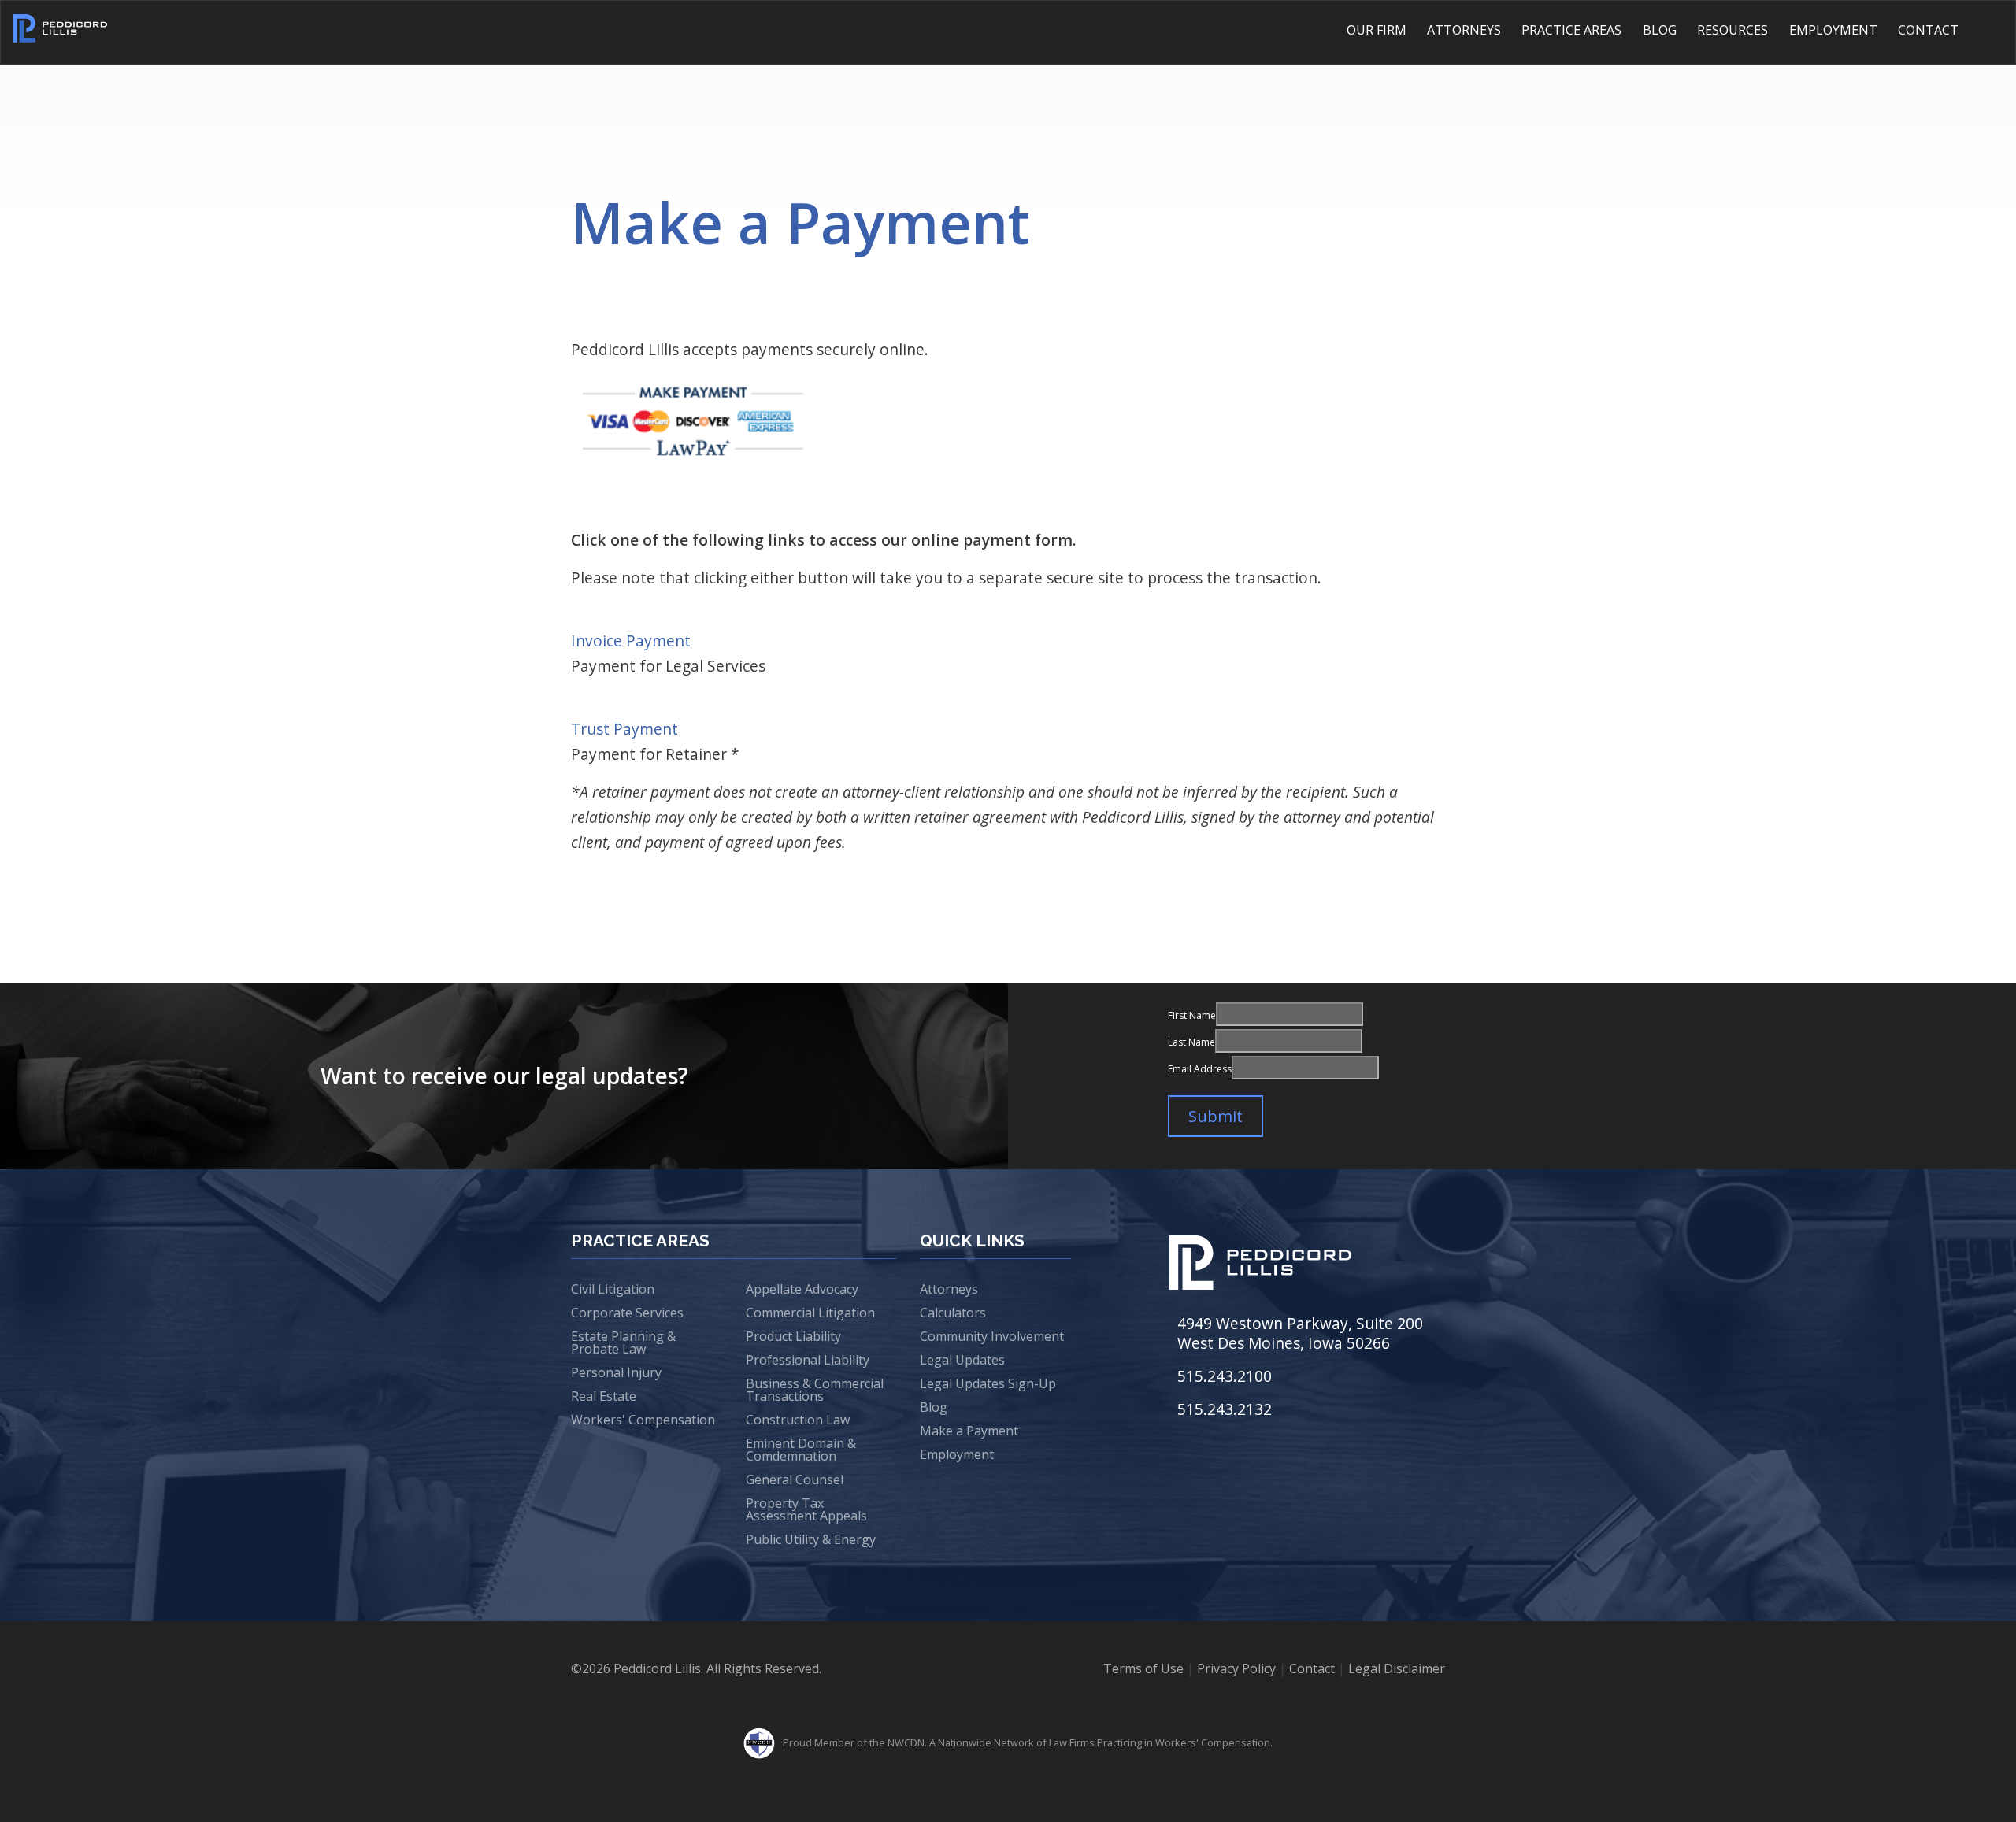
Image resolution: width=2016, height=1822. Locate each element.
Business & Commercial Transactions (815, 1390)
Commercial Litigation (810, 1313)
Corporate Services (627, 1313)
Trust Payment (624, 729)
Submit (1216, 1116)
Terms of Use (1143, 1668)
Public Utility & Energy (811, 1539)
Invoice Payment (631, 641)
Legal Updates (962, 1360)
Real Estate (604, 1396)
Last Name (1191, 1042)
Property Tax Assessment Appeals (806, 1509)
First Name (1192, 1015)
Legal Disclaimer (1397, 1668)
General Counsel (795, 1479)
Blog (1660, 30)
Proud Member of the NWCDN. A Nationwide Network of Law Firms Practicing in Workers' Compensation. (1028, 1742)
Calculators (953, 1313)
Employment (1833, 30)
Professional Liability (808, 1360)
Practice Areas (1571, 30)
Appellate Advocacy (802, 1289)
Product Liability (793, 1336)
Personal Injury (616, 1372)
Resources (1732, 30)
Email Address (1200, 1069)
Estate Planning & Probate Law (623, 1342)
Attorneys (1464, 30)
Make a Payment (969, 1431)
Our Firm (1377, 30)
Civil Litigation (613, 1289)
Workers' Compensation (643, 1420)
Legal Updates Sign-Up (988, 1383)
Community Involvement (992, 1336)
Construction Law (798, 1420)
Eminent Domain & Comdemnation (801, 1450)
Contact (1928, 30)
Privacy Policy (1236, 1668)
